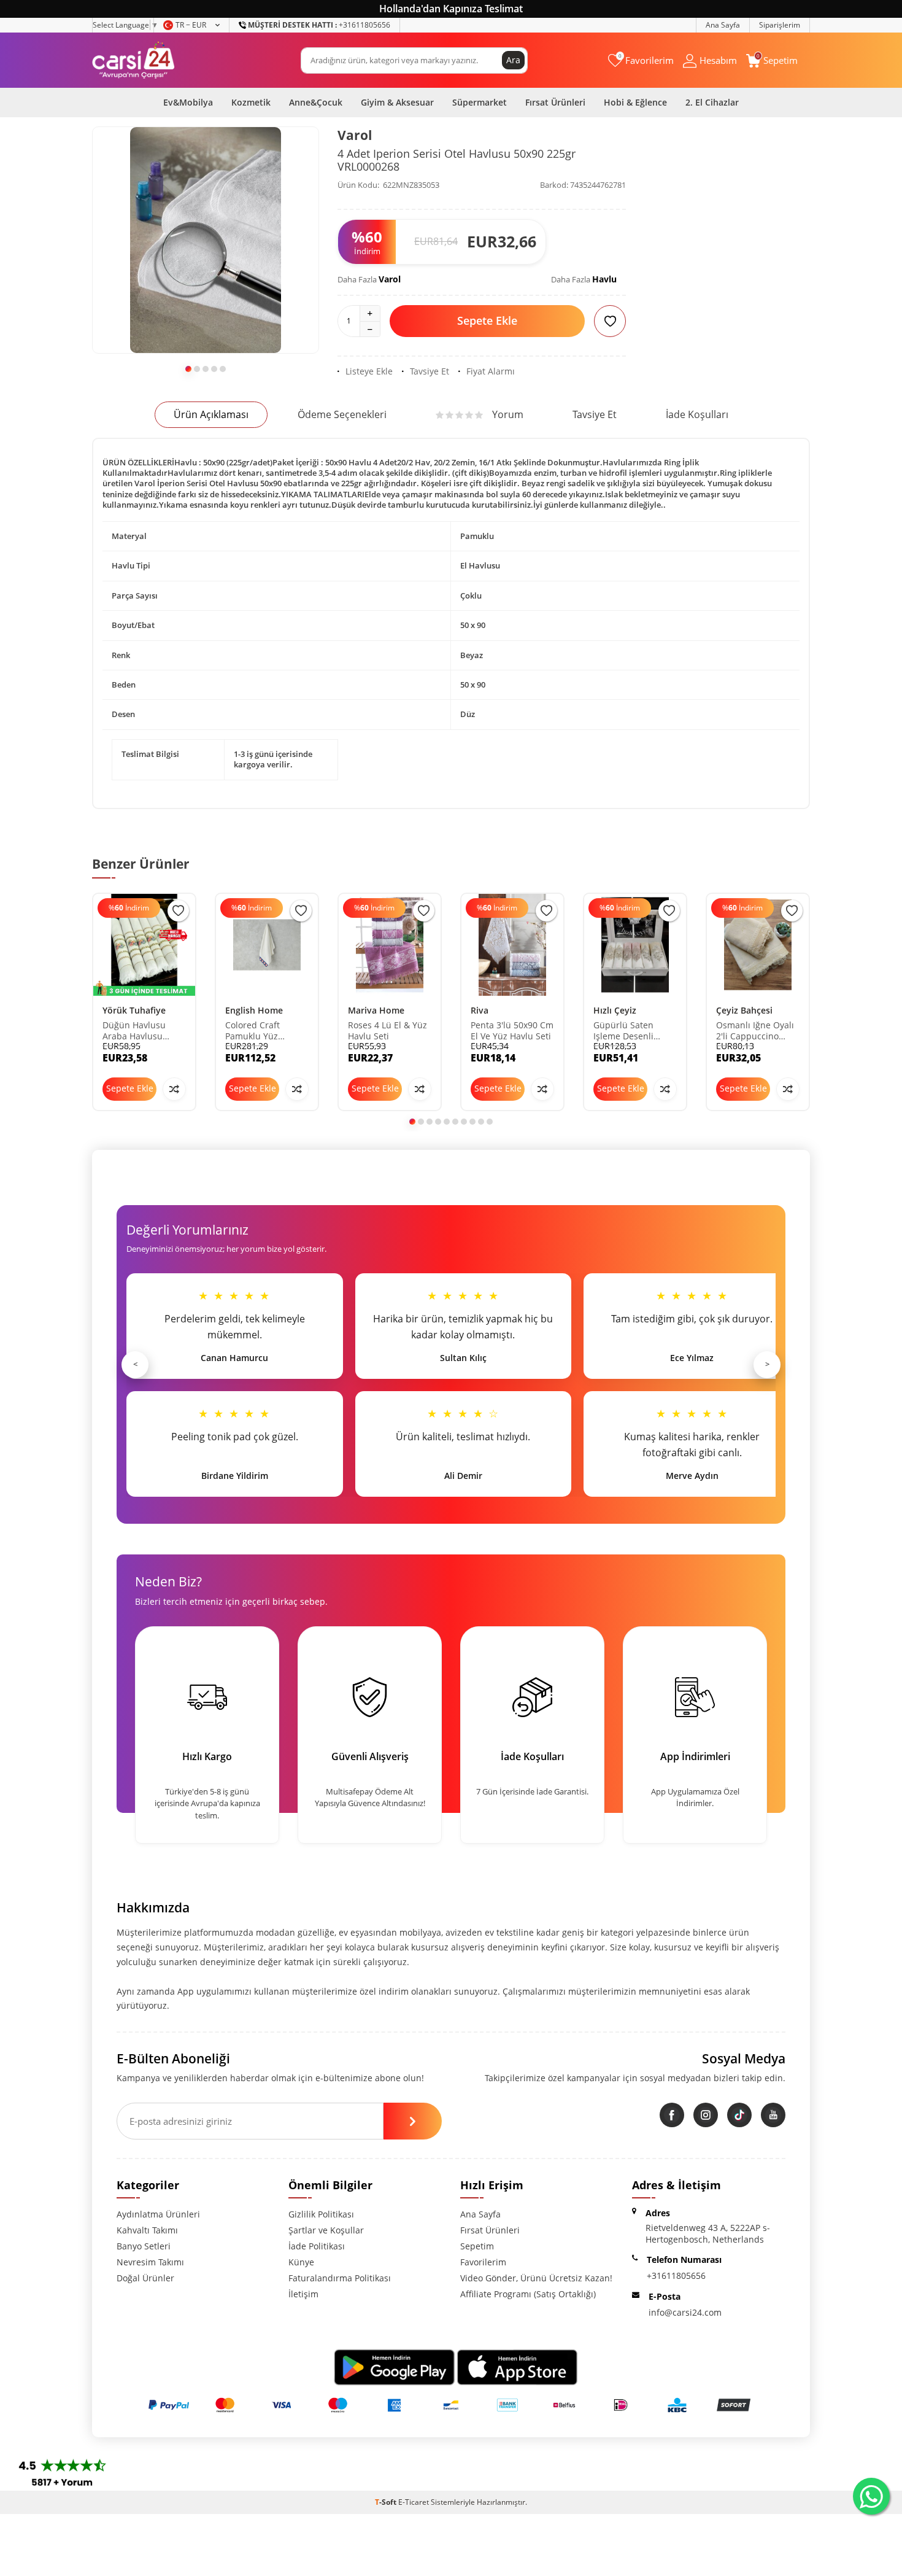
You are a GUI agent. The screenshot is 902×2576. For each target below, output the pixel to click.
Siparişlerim (780, 25)
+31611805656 (319, 25)
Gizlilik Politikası (321, 2214)
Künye (301, 2262)
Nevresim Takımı (150, 2262)
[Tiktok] (739, 2115)
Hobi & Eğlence (635, 102)
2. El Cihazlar (712, 102)
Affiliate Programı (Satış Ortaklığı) (528, 2294)
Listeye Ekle (369, 371)
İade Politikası (317, 2246)
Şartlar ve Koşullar (326, 2230)
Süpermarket (480, 102)
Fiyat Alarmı (491, 371)
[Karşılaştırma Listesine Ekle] (174, 1089)
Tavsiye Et (430, 371)
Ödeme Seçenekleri (342, 414)
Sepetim (477, 2246)
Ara (513, 60)
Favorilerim (483, 2262)
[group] (206, 240)
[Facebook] (672, 2115)
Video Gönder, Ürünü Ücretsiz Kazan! (536, 2278)
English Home (254, 1010)
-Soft (387, 2502)
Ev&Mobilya (188, 102)
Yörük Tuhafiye (134, 1010)
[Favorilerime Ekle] (178, 911)
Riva (480, 1010)
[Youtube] (773, 2115)
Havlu (604, 279)
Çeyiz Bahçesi (744, 1010)
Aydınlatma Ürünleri (158, 2214)
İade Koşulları (697, 414)
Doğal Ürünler (145, 2278)
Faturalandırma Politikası (340, 2278)
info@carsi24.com (685, 2312)
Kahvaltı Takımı (147, 2230)
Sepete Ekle (487, 320)
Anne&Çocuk (316, 102)
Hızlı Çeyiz (615, 1010)
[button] (188, 369)
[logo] (133, 60)
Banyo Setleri (144, 2246)
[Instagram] (706, 2115)
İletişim (303, 2294)
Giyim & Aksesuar (397, 102)
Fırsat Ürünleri (555, 102)
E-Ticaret (414, 2502)
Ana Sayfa (723, 25)
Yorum (508, 414)
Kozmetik (251, 102)
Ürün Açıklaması (211, 414)
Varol (355, 135)
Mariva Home (376, 1010)
